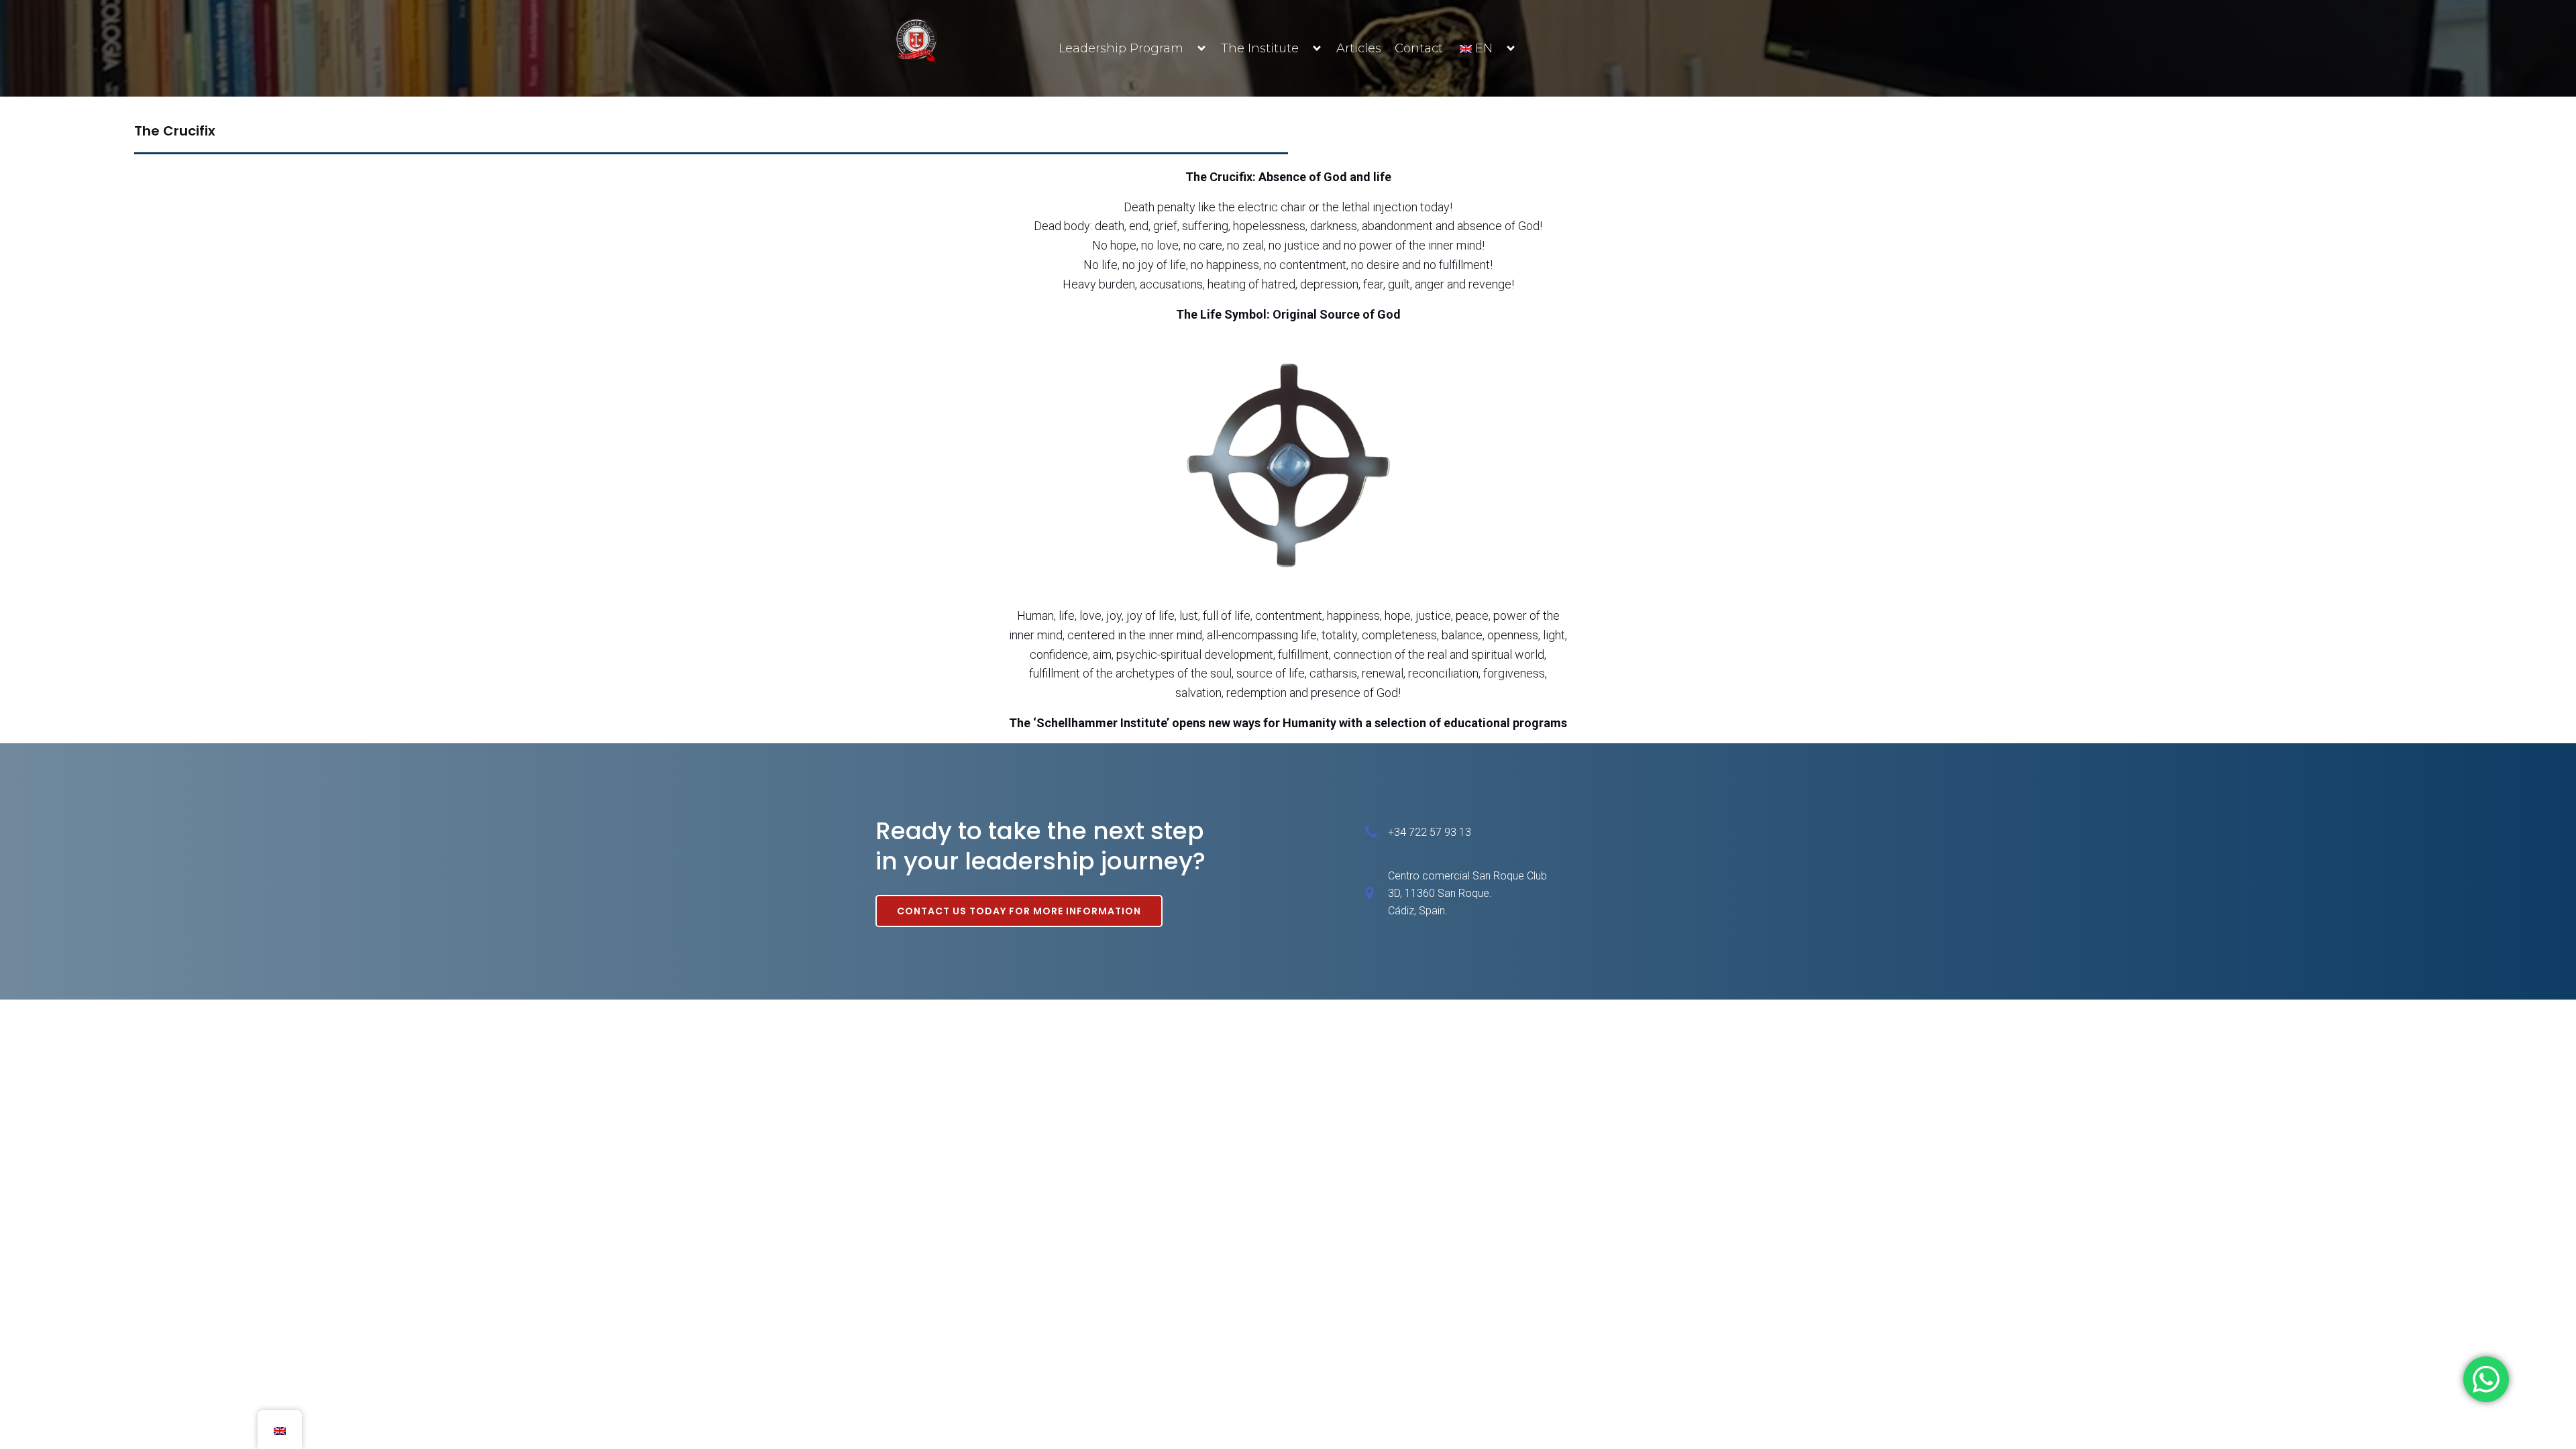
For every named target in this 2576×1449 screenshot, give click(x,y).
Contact (1419, 48)
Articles (1359, 48)
